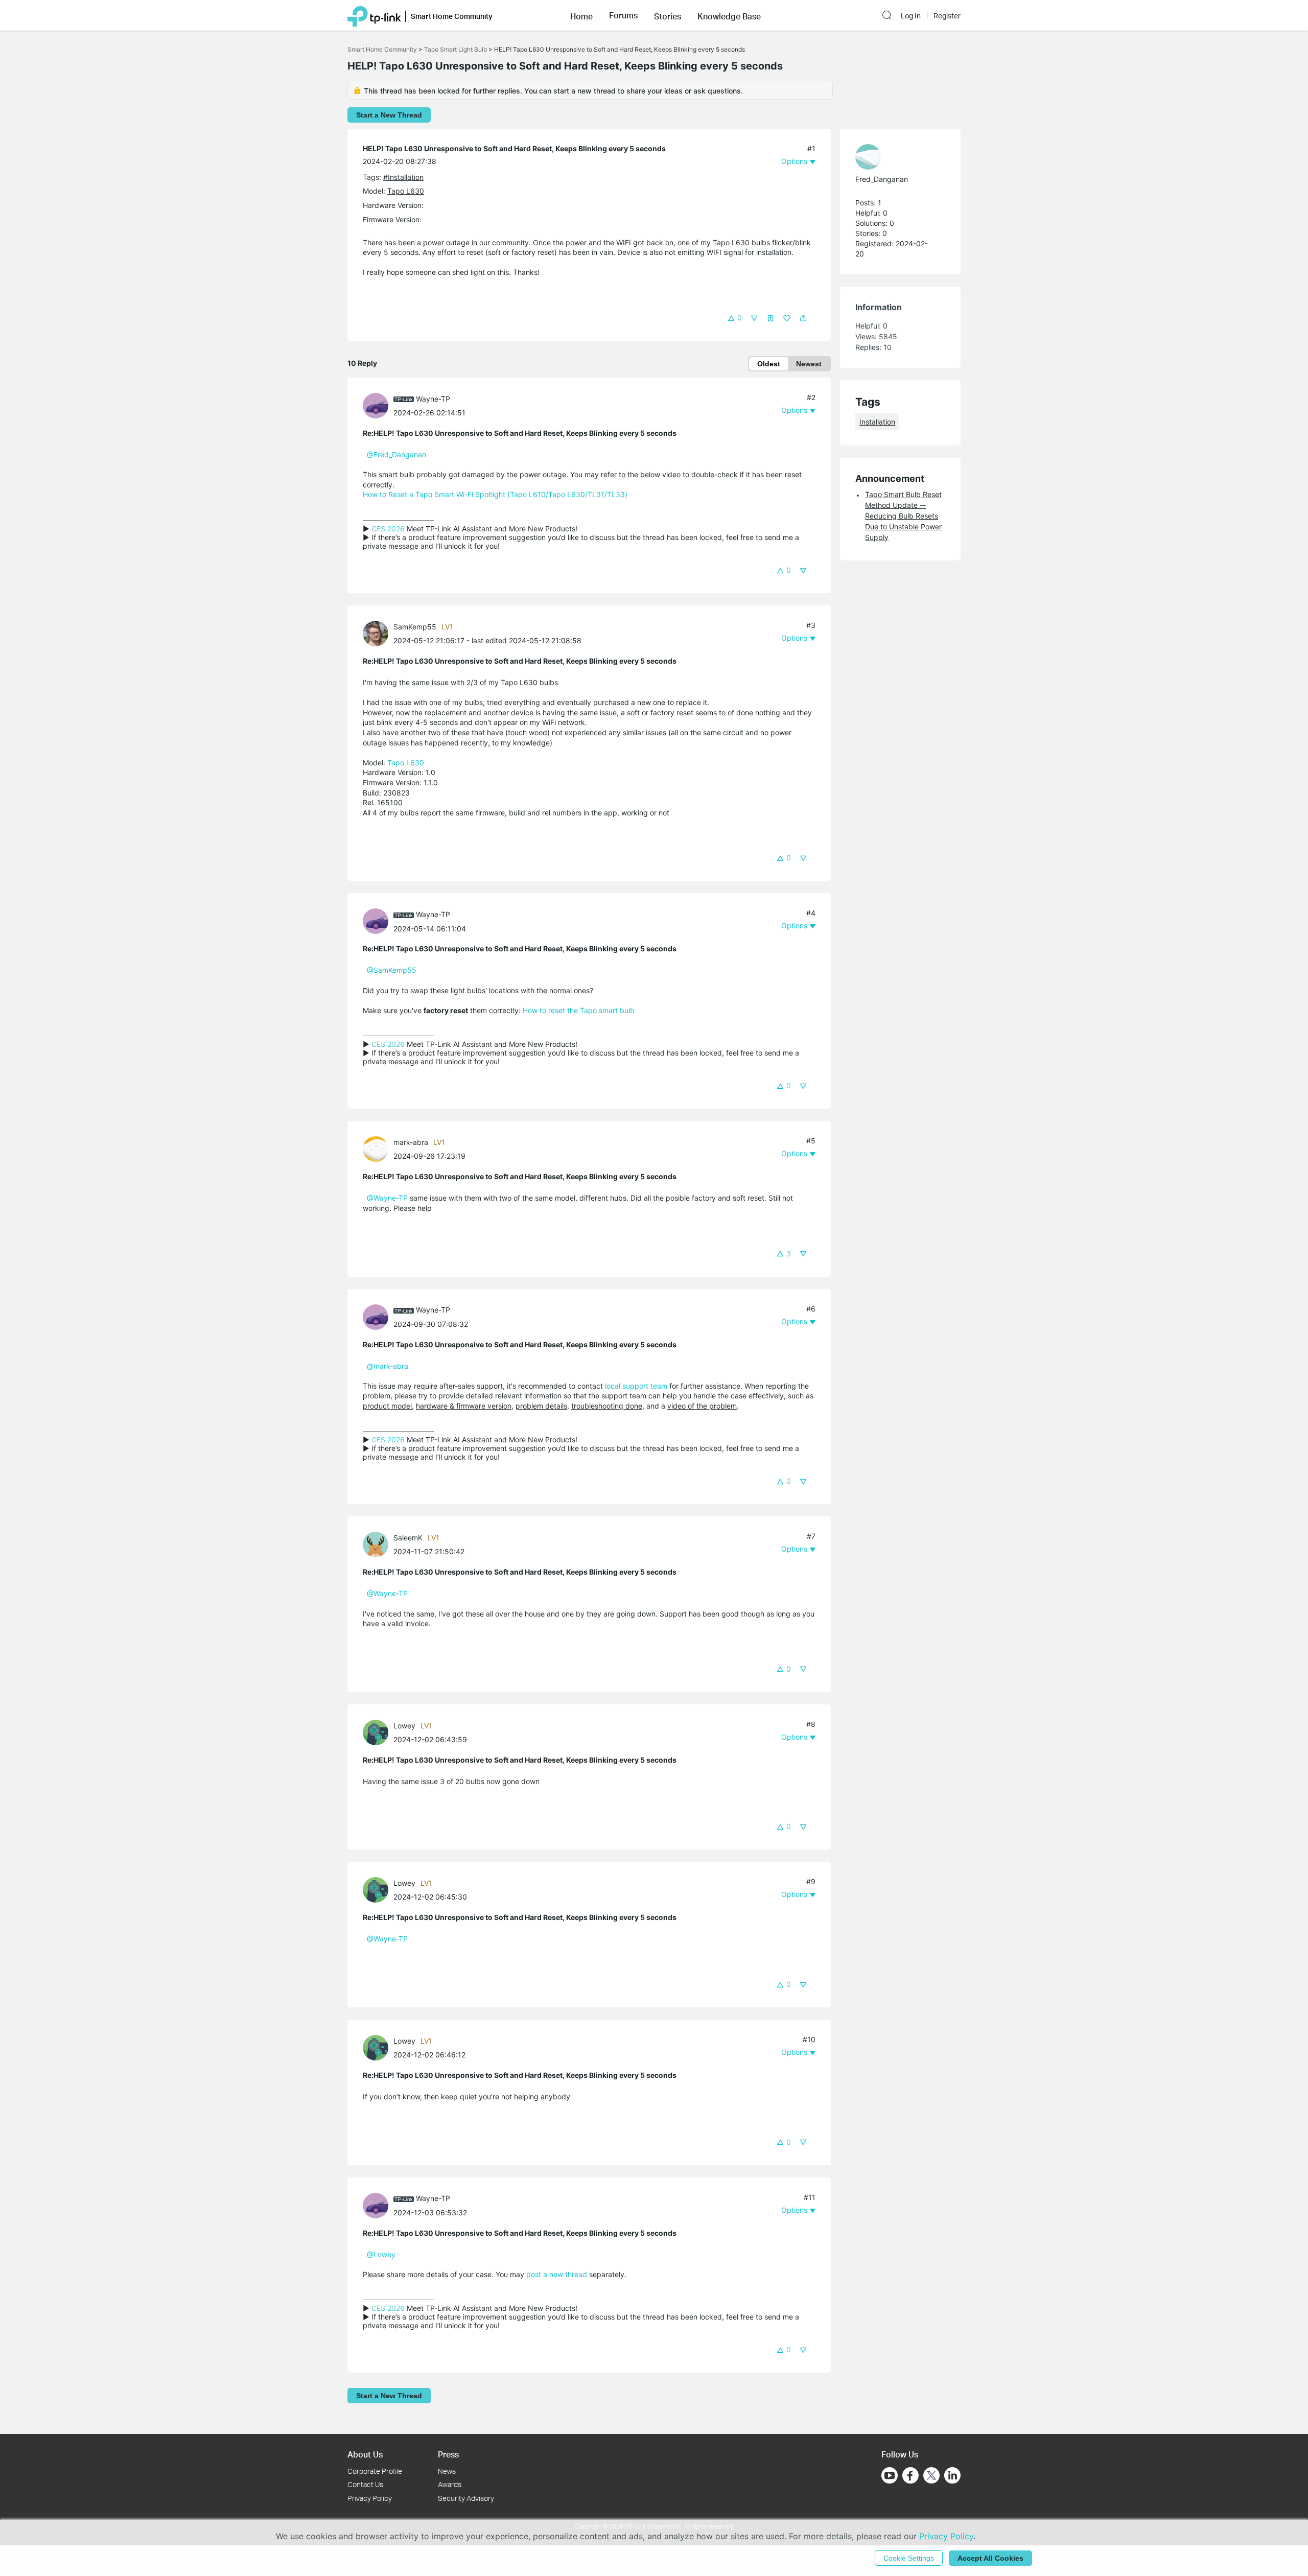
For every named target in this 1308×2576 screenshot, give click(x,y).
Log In (911, 16)
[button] (581, 15)
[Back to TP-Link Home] (374, 15)
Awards (450, 2484)
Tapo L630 (406, 191)
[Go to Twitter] (931, 2476)
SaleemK (408, 1538)
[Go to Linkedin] (952, 2475)
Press (448, 2454)
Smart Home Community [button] (452, 16)
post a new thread (557, 2274)
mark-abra (411, 1142)
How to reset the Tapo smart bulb (579, 1010)
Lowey (404, 1726)
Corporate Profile (375, 2471)
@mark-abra (388, 1366)
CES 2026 (388, 529)
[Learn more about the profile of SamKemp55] (378, 633)
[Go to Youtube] (890, 2475)
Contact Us (365, 2484)
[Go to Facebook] (910, 2475)
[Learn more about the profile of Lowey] (378, 1732)
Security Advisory (466, 2498)
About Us (365, 2454)
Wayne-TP (433, 399)
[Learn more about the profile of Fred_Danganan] (895, 157)
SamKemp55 (415, 627)
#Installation (403, 177)
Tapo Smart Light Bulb (456, 49)
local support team (636, 1386)
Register (947, 16)
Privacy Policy (370, 2498)
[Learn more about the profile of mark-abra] (378, 1148)
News (447, 2471)
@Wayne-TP (387, 1198)
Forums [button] (623, 15)
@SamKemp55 (392, 970)
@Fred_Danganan (396, 454)
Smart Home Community (382, 49)
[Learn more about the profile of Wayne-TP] (378, 405)
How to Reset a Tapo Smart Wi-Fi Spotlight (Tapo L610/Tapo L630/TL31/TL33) (495, 494)
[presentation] (376, 406)
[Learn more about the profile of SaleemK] (378, 1544)
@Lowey (381, 2254)
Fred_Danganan (882, 179)
